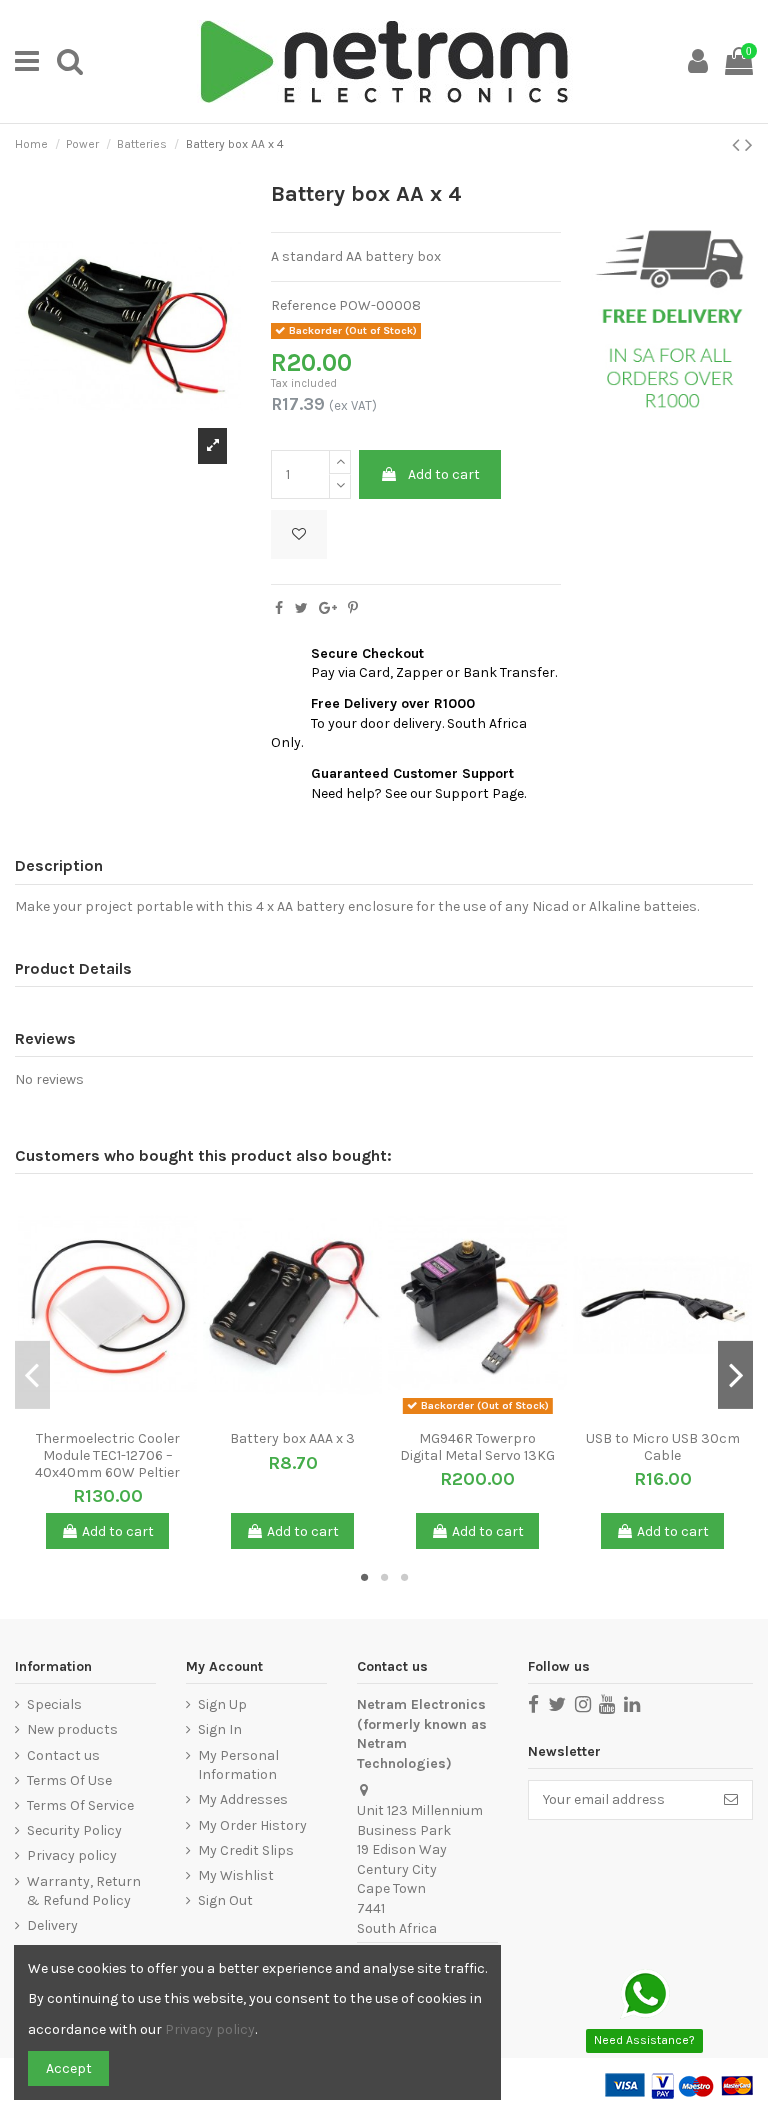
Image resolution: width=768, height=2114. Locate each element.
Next (735, 1374)
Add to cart (444, 474)
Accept (69, 2068)
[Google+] (328, 608)
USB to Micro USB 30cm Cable (663, 1447)
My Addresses (243, 1799)
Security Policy (74, 1830)
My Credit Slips (246, 1850)
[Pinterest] (353, 608)
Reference (303, 305)
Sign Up (222, 1704)
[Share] (279, 608)
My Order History (252, 1825)
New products (72, 1729)
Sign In (220, 1729)
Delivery (52, 1925)
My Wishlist (236, 1875)
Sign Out (225, 1900)
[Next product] (749, 145)
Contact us (63, 1755)
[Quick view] (122, 1414)
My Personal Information (238, 1765)
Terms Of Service (80, 1805)
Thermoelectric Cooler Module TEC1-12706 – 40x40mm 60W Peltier (107, 1455)
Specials (54, 1704)
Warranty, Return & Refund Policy (84, 1891)
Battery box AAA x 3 (292, 1438)
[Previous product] (738, 145)
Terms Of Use (69, 1780)
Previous (32, 1374)
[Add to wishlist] (299, 534)
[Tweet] (301, 608)
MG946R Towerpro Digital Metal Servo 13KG (477, 1447)
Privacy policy (72, 1855)
